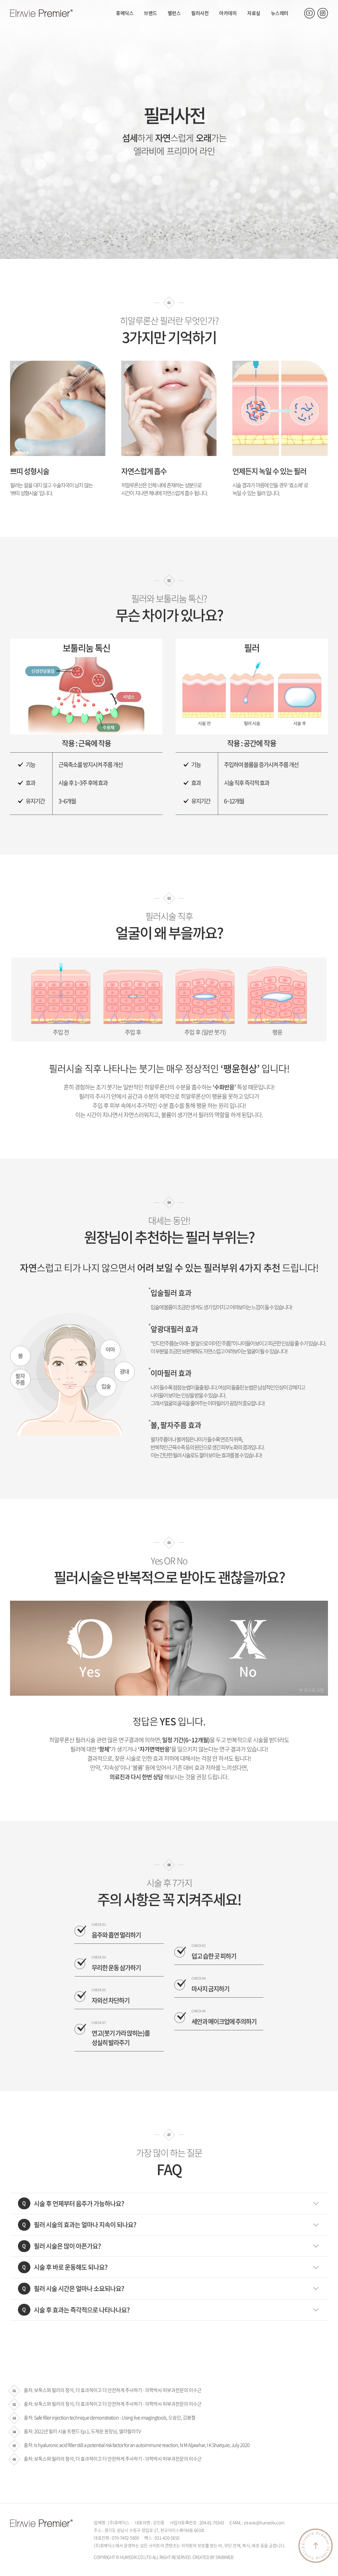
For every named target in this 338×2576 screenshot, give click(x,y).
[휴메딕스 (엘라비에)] (41, 13)
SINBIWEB (224, 2557)
